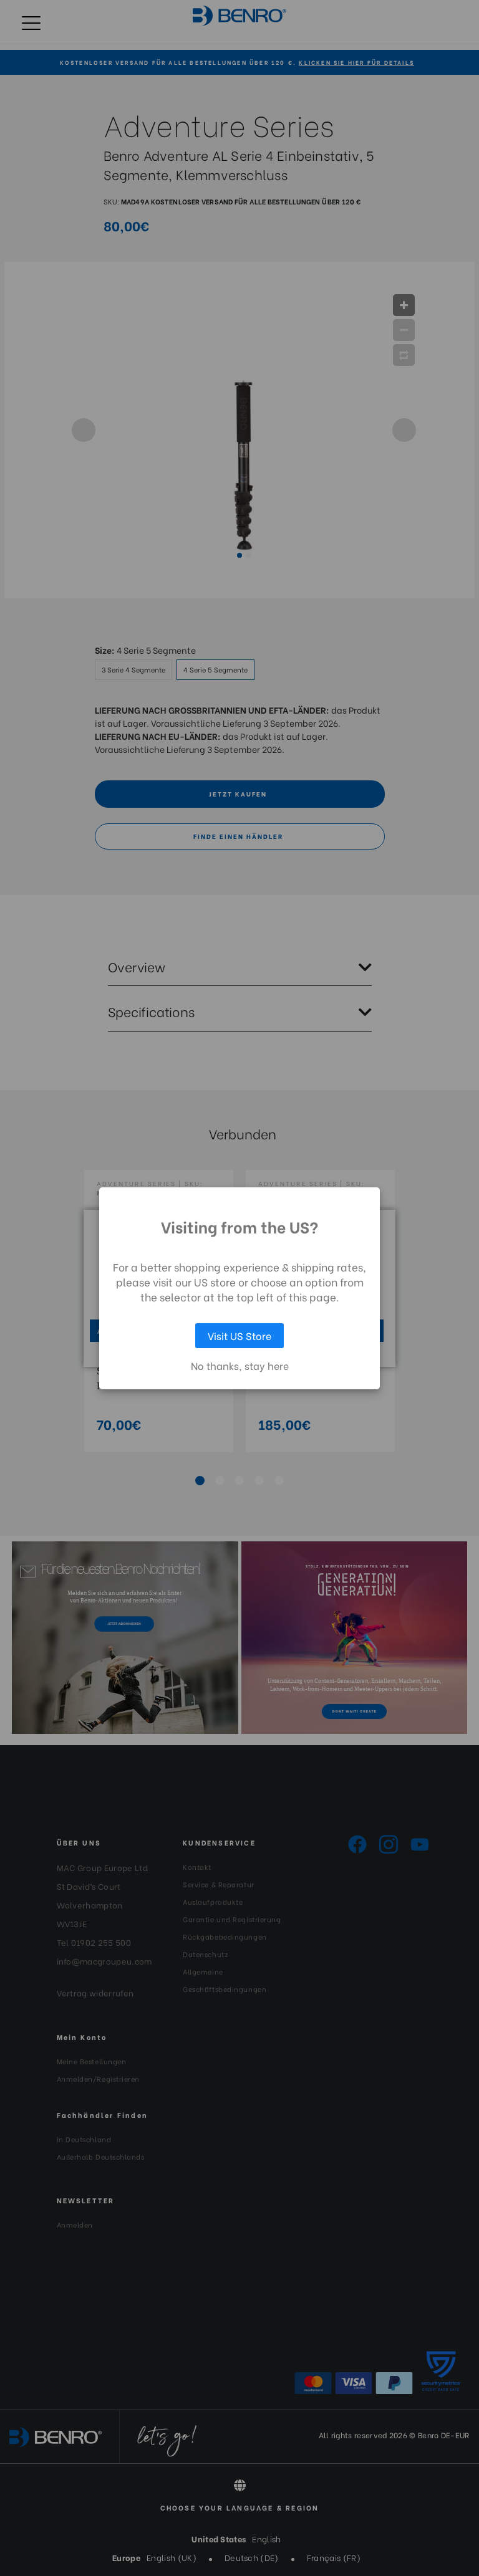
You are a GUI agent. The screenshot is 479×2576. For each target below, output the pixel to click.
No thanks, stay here (240, 1366)
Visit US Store (239, 1335)
